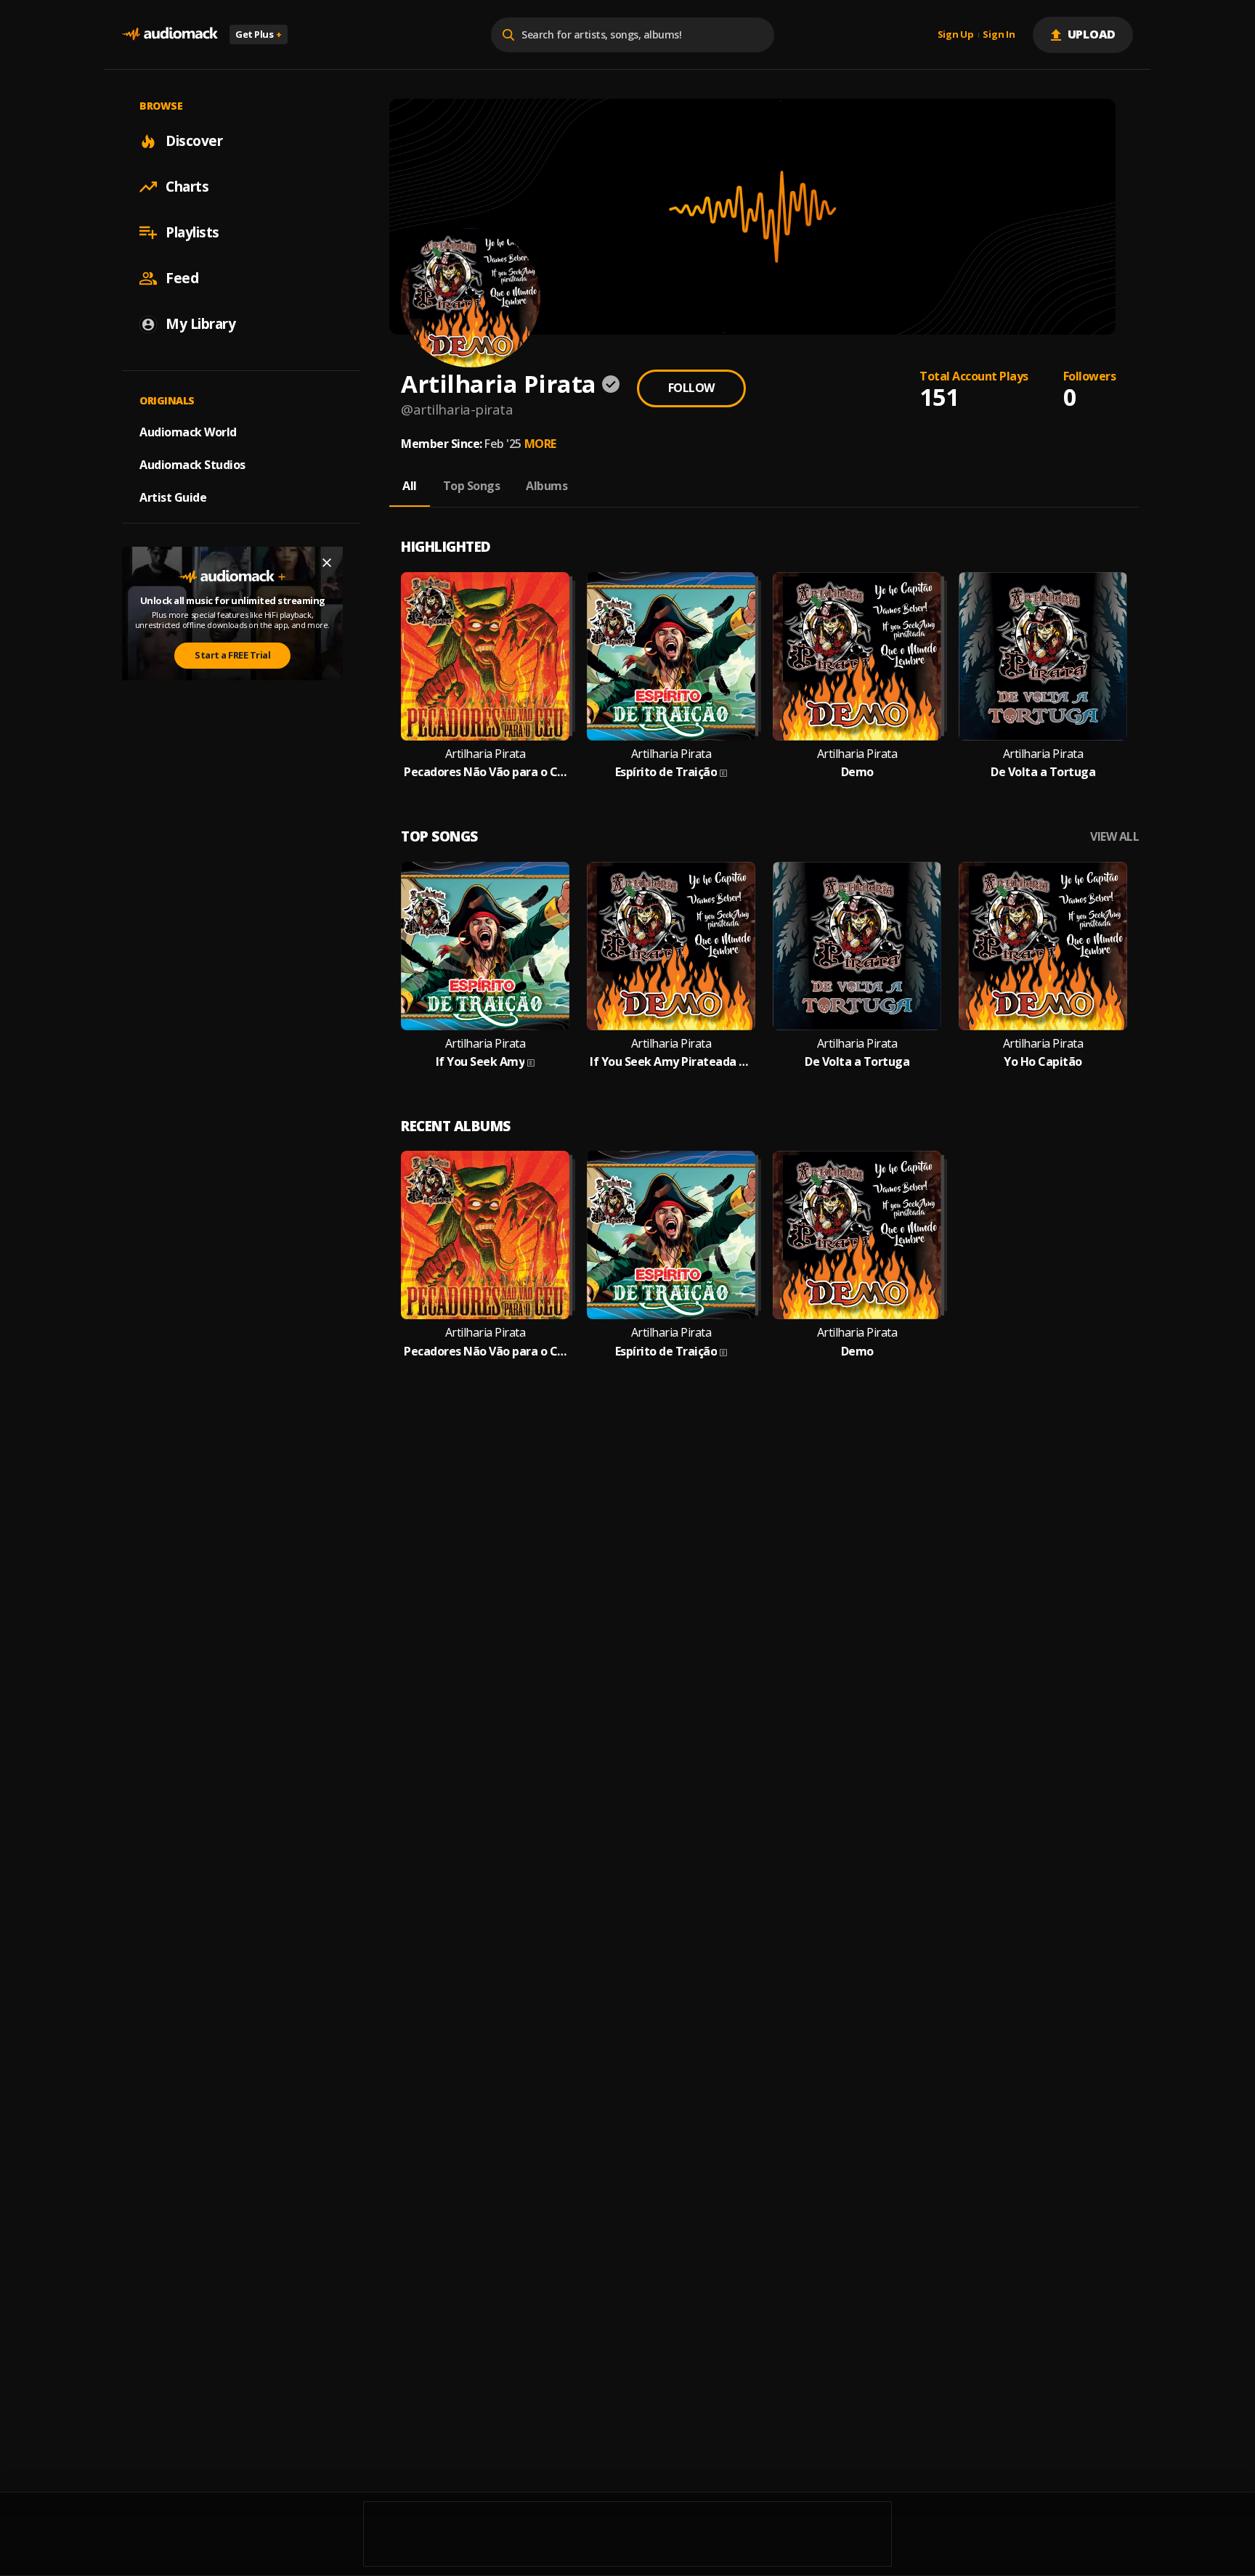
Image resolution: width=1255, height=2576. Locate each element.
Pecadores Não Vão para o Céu (485, 772)
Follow (691, 388)
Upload (1092, 34)
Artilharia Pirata (486, 754)
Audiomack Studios (192, 465)
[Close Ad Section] (327, 563)
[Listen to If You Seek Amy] (485, 946)
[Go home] (170, 34)
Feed (182, 278)
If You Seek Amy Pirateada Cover (671, 1062)
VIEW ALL (1114, 837)
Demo (857, 772)
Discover (194, 141)
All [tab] (410, 486)
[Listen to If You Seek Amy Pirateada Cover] (671, 946)
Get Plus (259, 34)
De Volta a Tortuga (1043, 772)
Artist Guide (173, 497)
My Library (200, 324)
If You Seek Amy (480, 1062)
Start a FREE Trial (232, 655)
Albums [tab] (547, 486)
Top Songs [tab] (472, 486)
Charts (187, 187)
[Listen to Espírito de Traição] (671, 656)
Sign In (999, 35)
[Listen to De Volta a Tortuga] (1043, 656)
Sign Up (956, 35)
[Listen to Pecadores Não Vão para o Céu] (485, 656)
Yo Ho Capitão (1043, 1062)
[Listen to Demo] (857, 656)
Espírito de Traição (666, 772)
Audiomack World (188, 432)
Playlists (192, 232)
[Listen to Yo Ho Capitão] (1043, 946)
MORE (540, 444)
